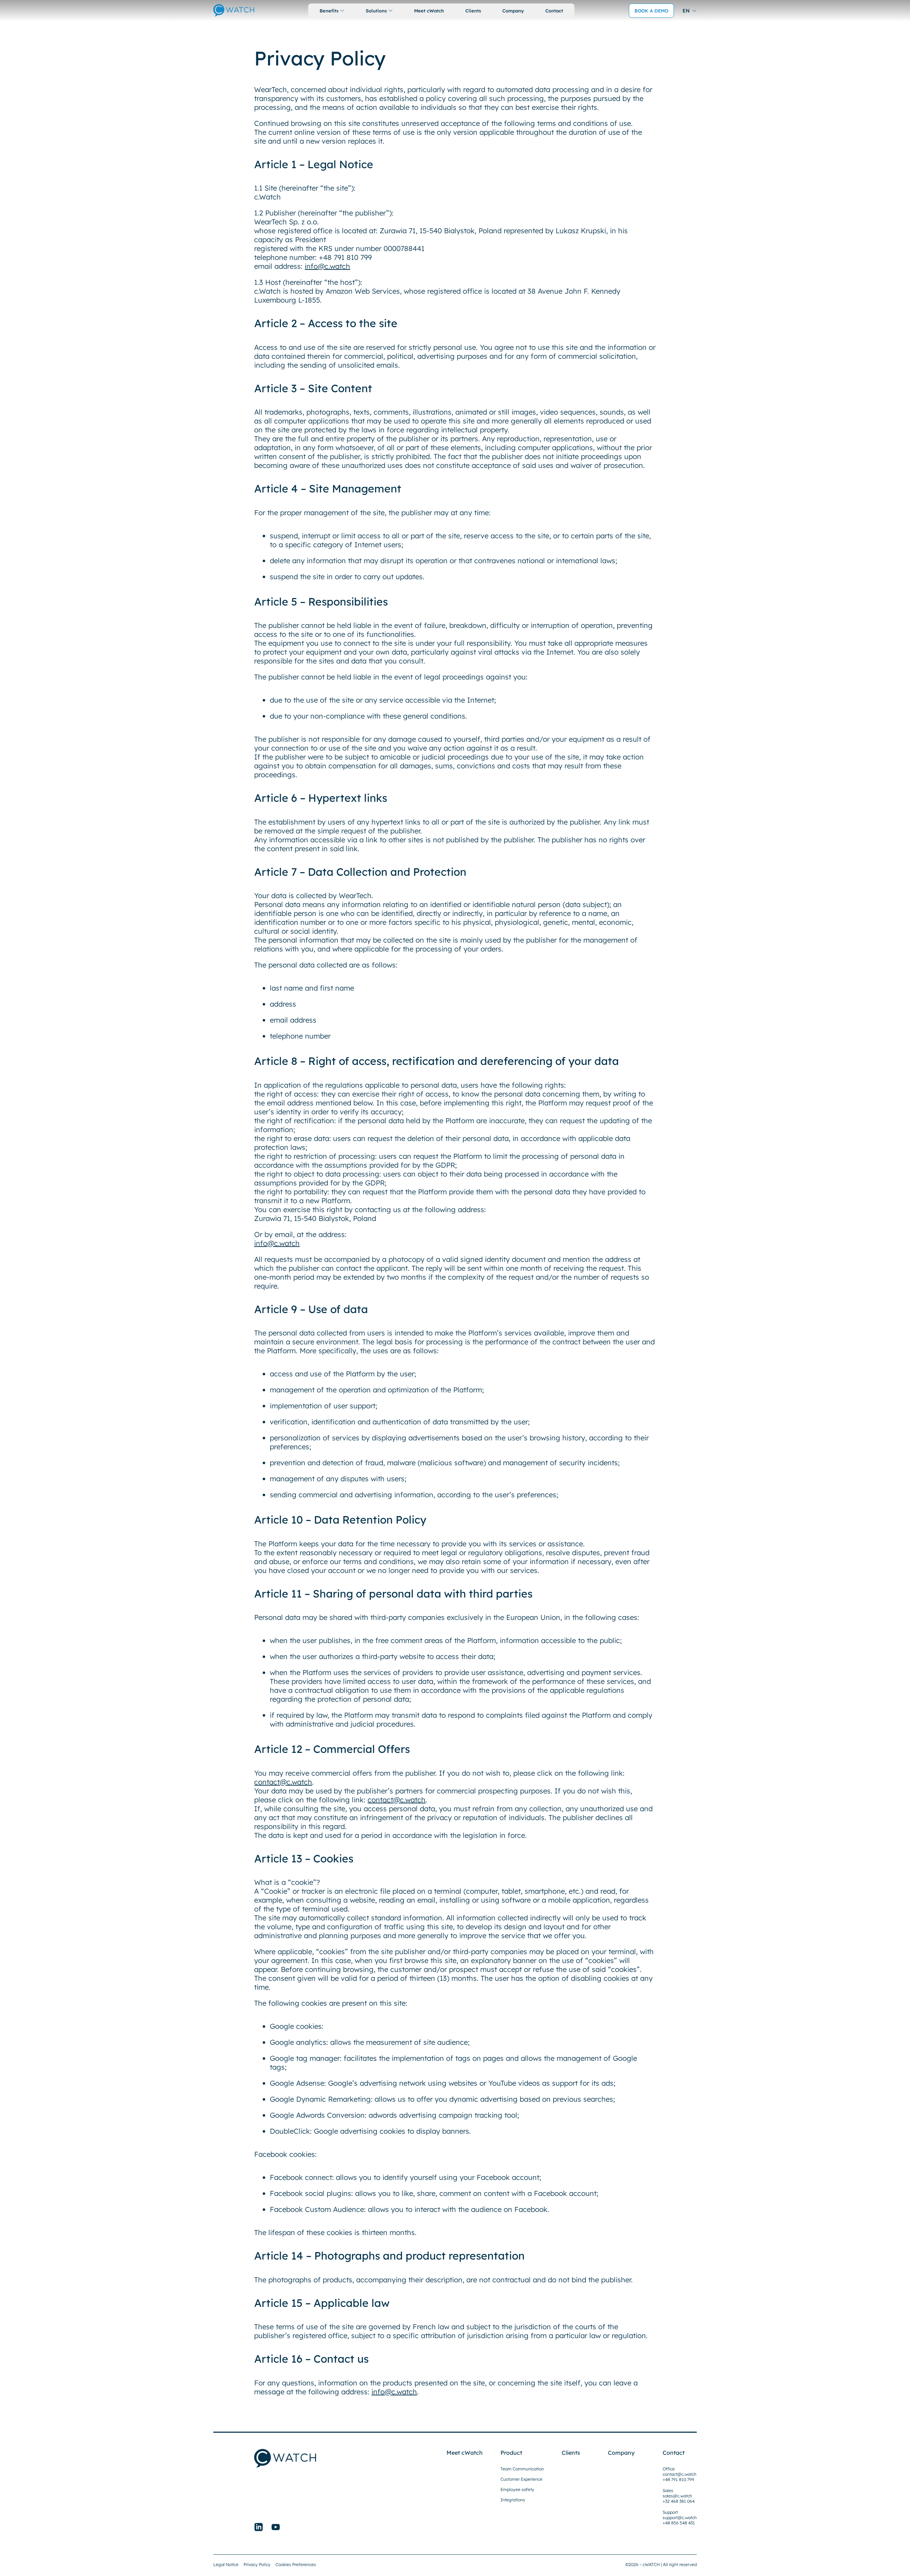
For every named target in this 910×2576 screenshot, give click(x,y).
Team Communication (522, 2469)
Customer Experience (521, 2479)
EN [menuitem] (686, 11)
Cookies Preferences (296, 2564)
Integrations (513, 2500)
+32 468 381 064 (679, 2501)
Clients (473, 11)
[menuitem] (690, 10)
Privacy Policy (257, 2564)
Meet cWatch (429, 11)
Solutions (376, 11)
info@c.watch (327, 266)
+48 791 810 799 (678, 2479)
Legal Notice (226, 2564)
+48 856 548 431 (679, 2523)
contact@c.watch (283, 1782)
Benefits (329, 11)
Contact (554, 11)
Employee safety (517, 2489)
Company (513, 11)
